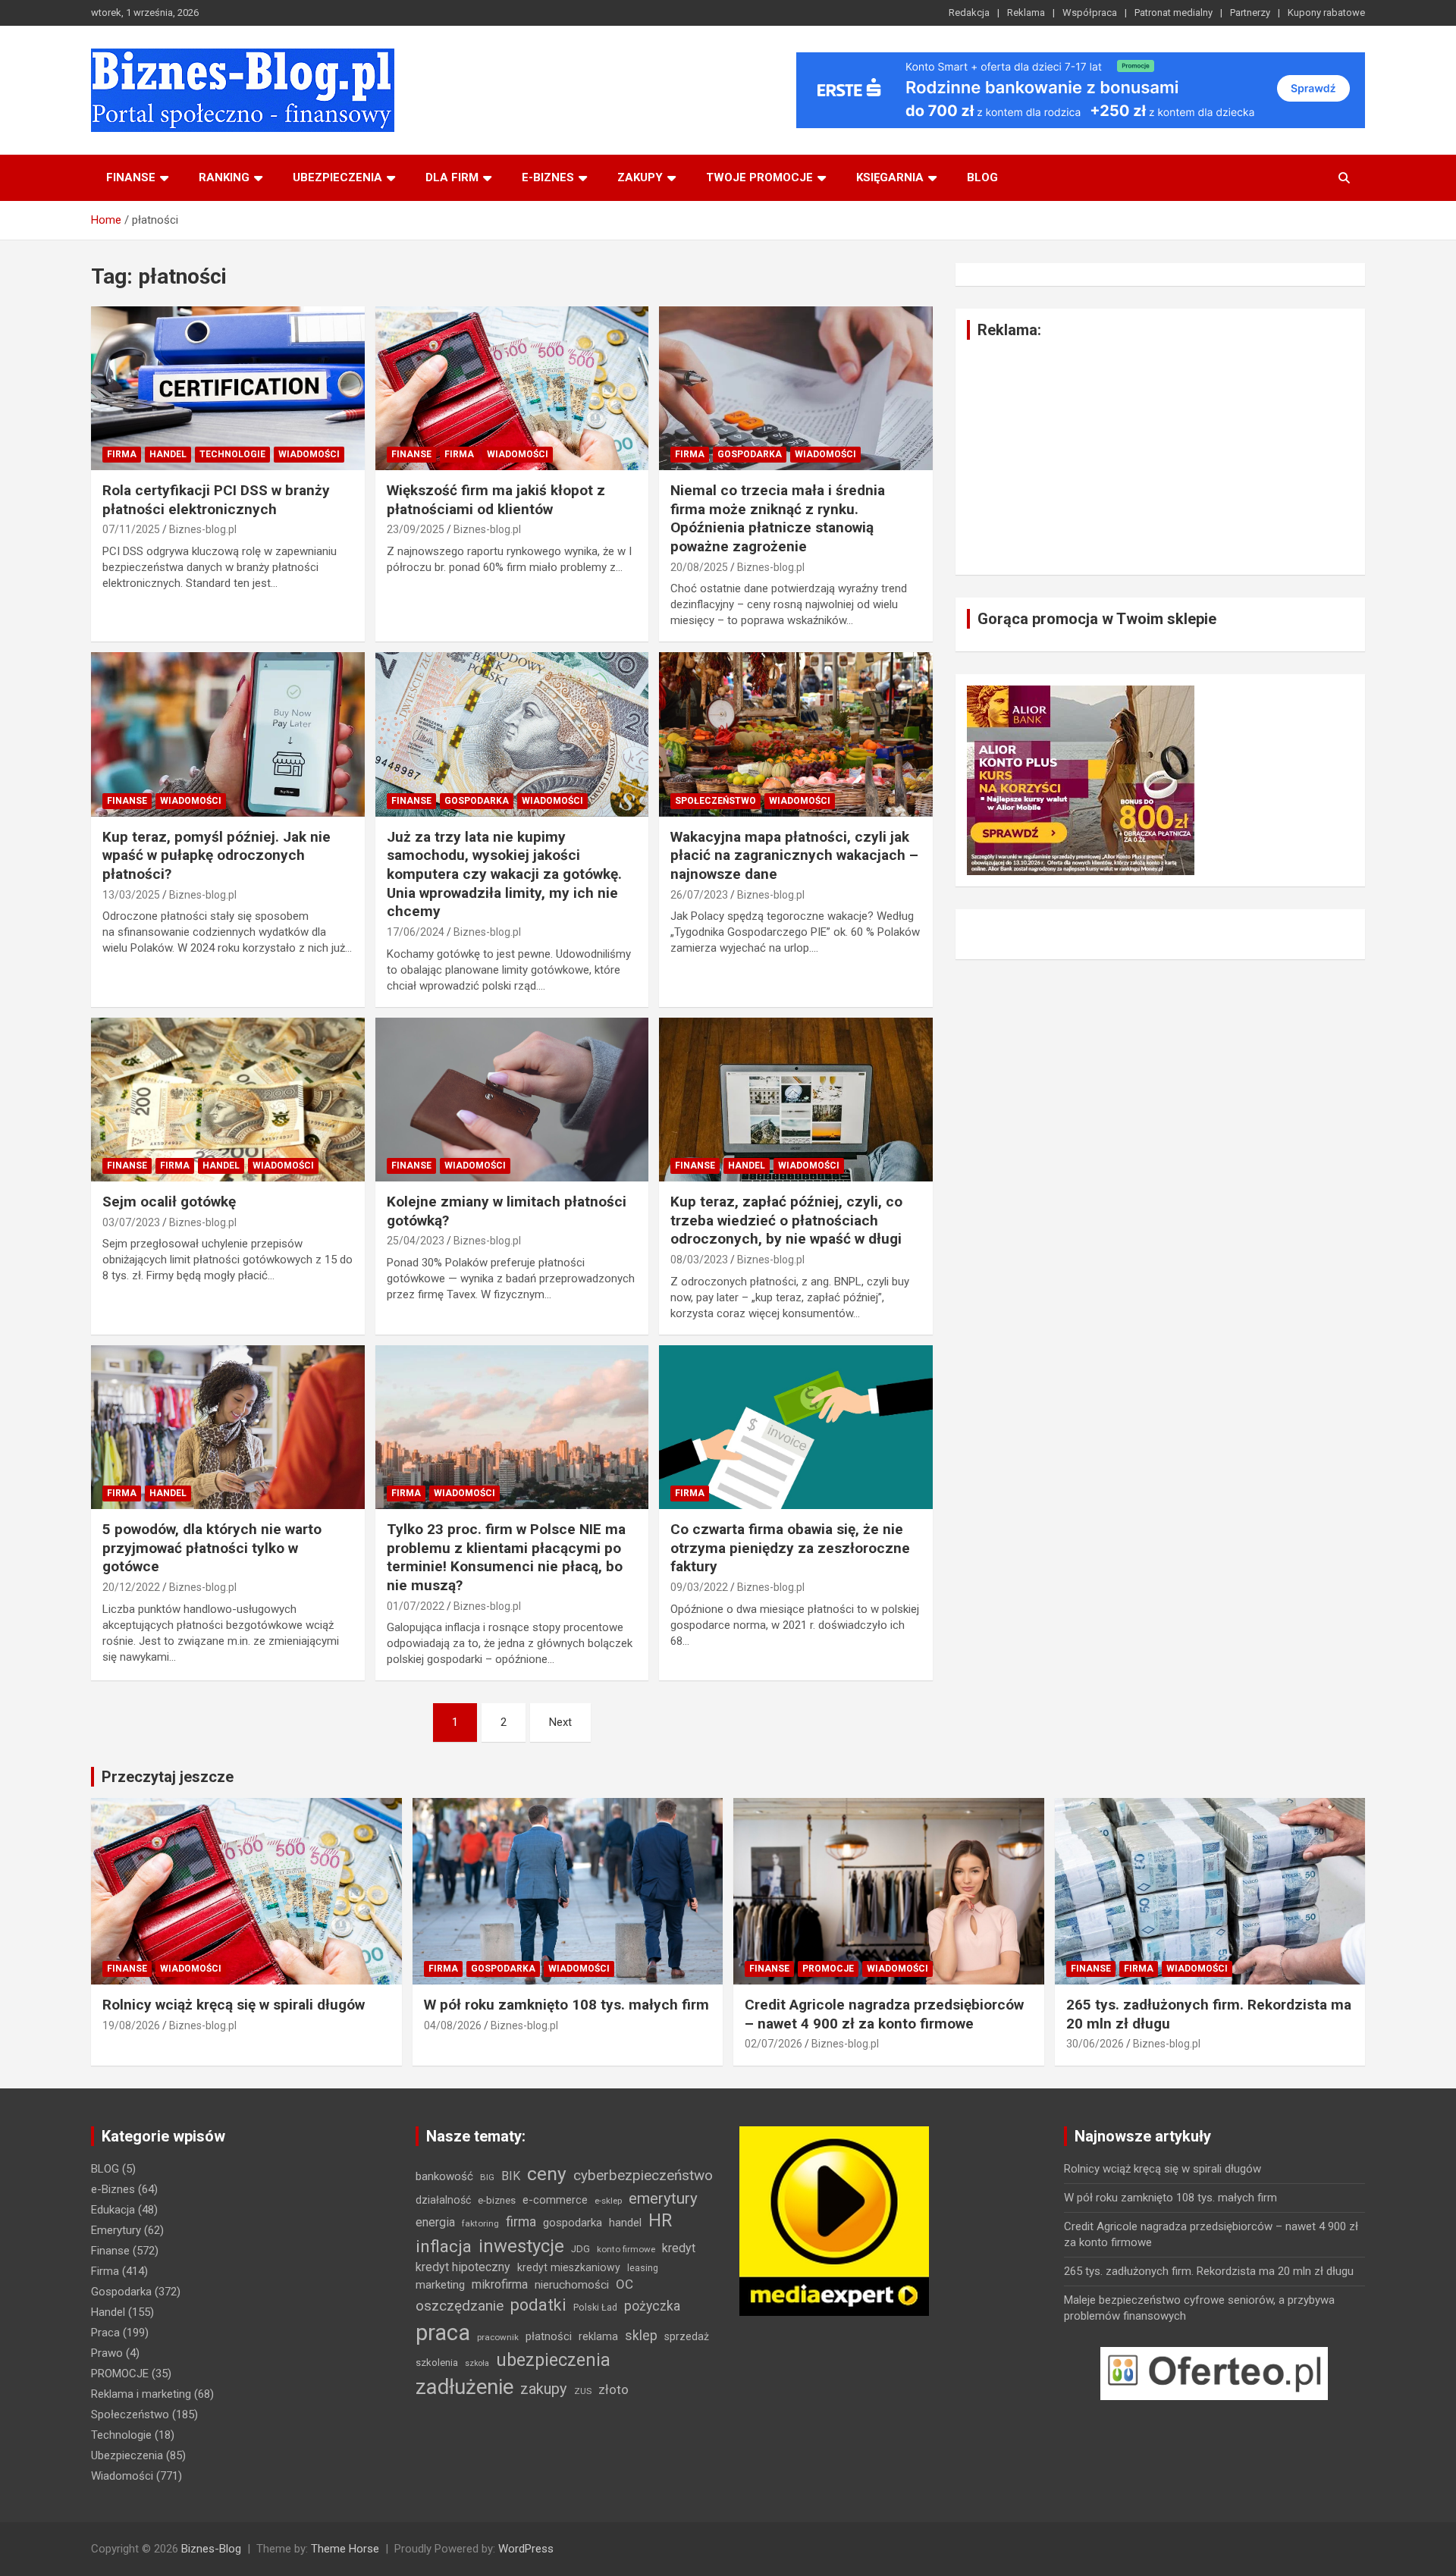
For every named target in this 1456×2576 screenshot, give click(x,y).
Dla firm (452, 177)
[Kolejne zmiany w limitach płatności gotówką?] (512, 1100)
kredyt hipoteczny (463, 2267)
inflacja (444, 2247)
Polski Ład (595, 2307)
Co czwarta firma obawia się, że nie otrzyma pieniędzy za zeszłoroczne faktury (790, 1548)
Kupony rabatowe (1326, 13)
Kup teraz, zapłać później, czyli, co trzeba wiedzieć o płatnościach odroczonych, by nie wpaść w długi (786, 1220)
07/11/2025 (131, 529)
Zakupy (640, 177)
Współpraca (1090, 13)
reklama (598, 2336)
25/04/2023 (416, 1241)
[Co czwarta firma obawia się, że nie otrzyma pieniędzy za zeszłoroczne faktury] (796, 1427)
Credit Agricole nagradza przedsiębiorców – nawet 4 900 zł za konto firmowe (884, 2014)
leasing (643, 2268)
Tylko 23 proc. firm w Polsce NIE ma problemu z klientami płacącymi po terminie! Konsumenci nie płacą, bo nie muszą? (506, 1557)
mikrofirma (500, 2284)
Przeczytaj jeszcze (168, 1777)
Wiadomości (309, 454)
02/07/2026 (773, 2044)
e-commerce (555, 2200)
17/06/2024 (416, 932)
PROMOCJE (828, 1969)
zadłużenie (464, 2387)
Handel (168, 454)
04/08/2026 (453, 2025)
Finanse (131, 177)
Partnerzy (1250, 13)
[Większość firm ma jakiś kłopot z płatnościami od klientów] (512, 388)
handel (625, 2223)
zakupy (544, 2389)
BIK (511, 2176)
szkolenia (437, 2363)
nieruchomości (572, 2285)
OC (624, 2284)
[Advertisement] (1160, 457)
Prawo (107, 2353)
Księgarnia (890, 177)
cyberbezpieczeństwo (643, 2175)
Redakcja (969, 13)
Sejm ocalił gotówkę (169, 1202)
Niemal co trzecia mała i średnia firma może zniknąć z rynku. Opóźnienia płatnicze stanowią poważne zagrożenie (778, 518)
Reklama (1026, 13)
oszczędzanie (460, 2306)
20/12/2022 (131, 1587)
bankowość (444, 2176)
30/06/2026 (1095, 2044)
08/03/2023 (699, 1260)
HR (660, 2221)
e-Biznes (113, 2189)
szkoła (477, 2363)
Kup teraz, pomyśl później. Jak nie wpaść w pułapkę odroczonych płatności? (217, 855)
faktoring (480, 2223)
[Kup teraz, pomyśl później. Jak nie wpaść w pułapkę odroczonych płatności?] (228, 735)
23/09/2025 (416, 529)
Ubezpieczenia (337, 177)
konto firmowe (626, 2249)
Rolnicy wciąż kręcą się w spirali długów (234, 2005)
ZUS (583, 2391)
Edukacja (113, 2210)
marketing (440, 2285)
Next (560, 1722)
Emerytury (116, 2230)
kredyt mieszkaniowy (569, 2267)
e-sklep (608, 2201)
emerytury (663, 2198)
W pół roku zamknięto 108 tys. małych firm (566, 2005)
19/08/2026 (131, 2025)
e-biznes (548, 177)
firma (521, 2222)
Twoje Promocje (759, 177)
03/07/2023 (131, 1222)
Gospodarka (750, 454)
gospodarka (573, 2223)
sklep (641, 2336)
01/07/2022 (416, 1606)
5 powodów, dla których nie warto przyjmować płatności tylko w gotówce (212, 1548)
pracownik (498, 2337)
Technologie (232, 454)
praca (443, 2333)
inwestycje (521, 2246)
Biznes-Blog (211, 2549)
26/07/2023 (699, 895)
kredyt (679, 2248)
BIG (487, 2177)
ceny (547, 2174)
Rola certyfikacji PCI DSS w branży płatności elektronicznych (216, 500)
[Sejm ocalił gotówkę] (228, 1100)
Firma (122, 454)
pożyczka (652, 2306)
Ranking (224, 177)
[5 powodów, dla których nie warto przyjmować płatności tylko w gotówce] (228, 1427)
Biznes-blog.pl (203, 529)
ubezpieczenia (553, 2360)
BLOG (982, 177)
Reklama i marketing (141, 2394)
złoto (613, 2389)
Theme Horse (345, 2549)
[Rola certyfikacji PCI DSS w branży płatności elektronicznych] (228, 388)
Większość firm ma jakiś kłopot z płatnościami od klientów (496, 500)
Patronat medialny (1174, 13)
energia (435, 2222)
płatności (549, 2336)
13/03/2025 (131, 895)
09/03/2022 (699, 1587)
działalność (443, 2200)
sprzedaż (687, 2336)
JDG (581, 2249)
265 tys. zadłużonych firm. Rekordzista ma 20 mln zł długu (1209, 2271)
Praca (105, 2333)
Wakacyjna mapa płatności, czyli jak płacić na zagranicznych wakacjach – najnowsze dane (794, 855)
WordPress (526, 2549)
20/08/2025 (699, 567)
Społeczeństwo (715, 801)
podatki (538, 2305)
